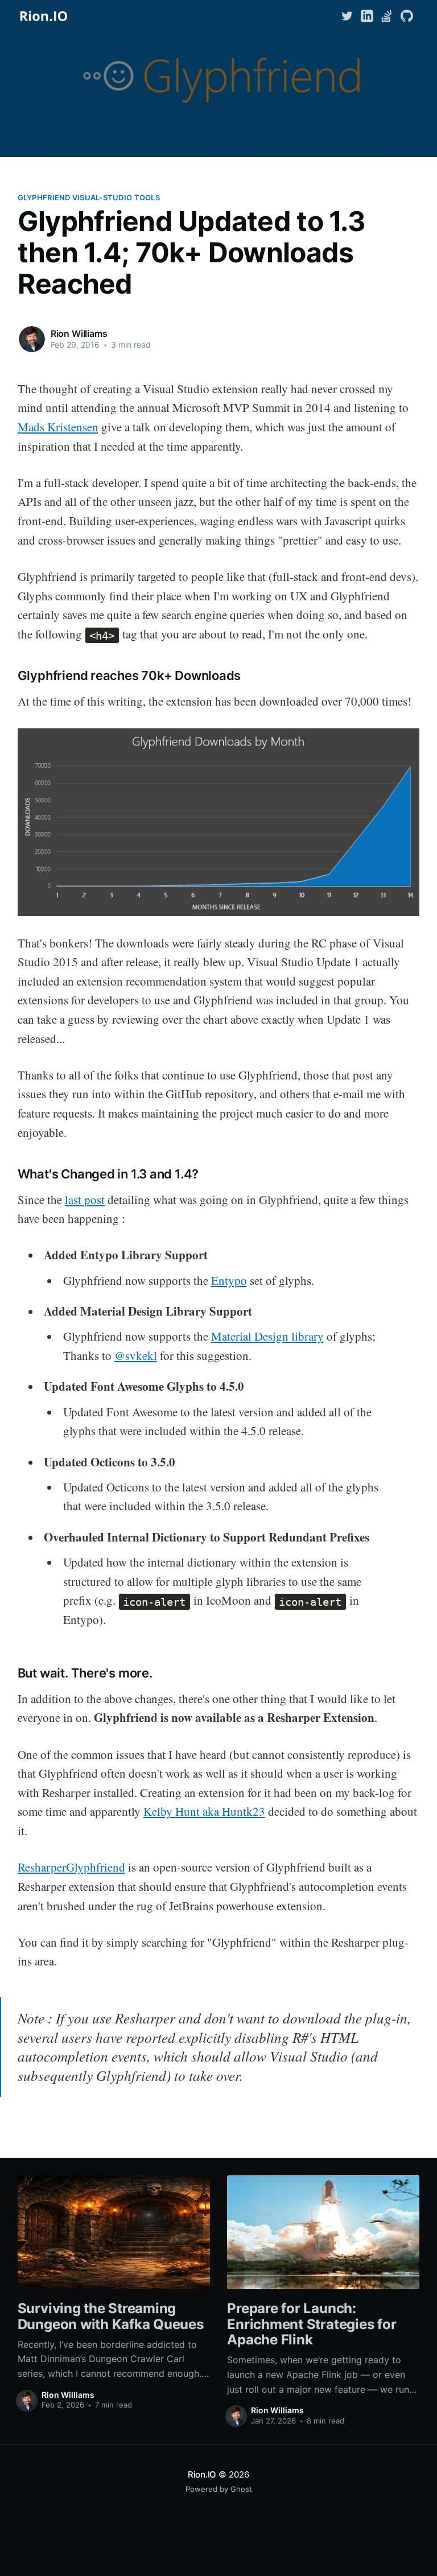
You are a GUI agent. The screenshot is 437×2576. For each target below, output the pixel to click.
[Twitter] (349, 15)
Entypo (229, 1280)
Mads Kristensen (58, 427)
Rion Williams (79, 333)
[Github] (407, 15)
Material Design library (267, 1336)
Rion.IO (202, 2474)
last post (85, 1200)
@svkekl (136, 1355)
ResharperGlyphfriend (71, 1867)
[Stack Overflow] (387, 15)
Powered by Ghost (219, 2489)
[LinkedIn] (367, 15)
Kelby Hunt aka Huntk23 (204, 1811)
